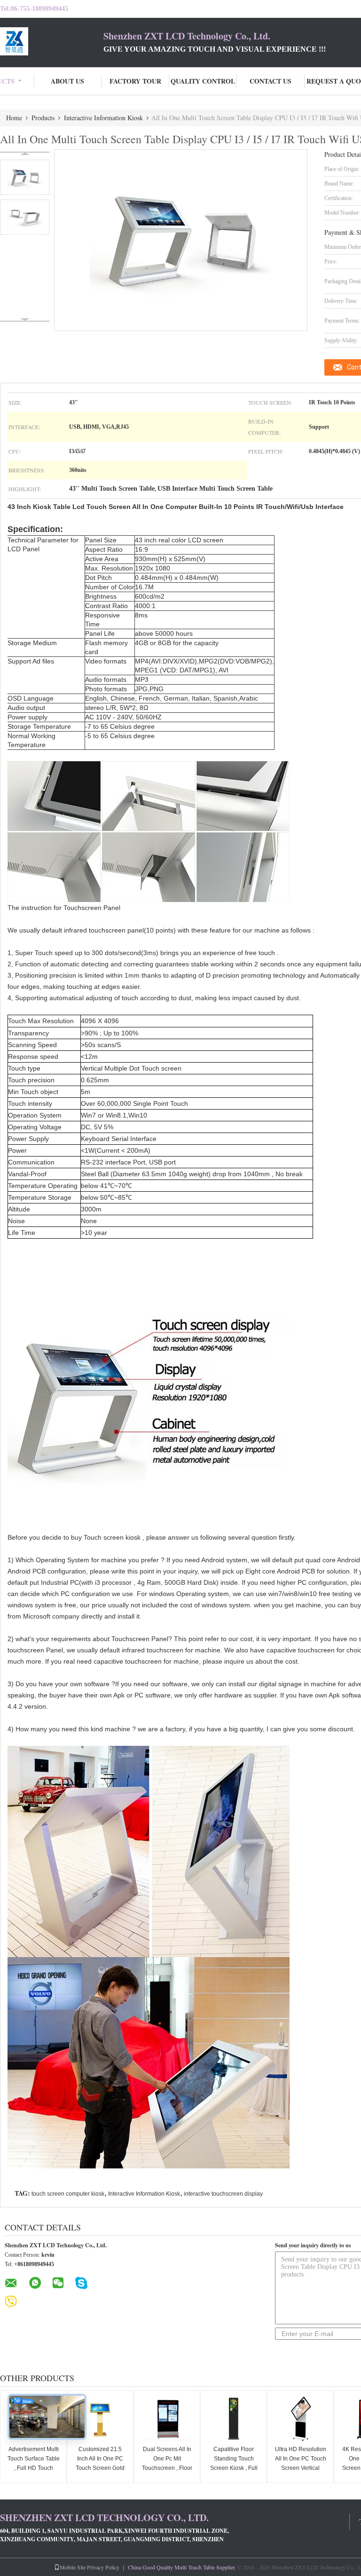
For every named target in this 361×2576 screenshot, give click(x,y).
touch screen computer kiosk (68, 2194)
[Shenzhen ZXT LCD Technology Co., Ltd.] (52, 41)
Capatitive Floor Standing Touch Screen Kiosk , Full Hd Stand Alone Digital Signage (234, 2468)
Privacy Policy (103, 2567)
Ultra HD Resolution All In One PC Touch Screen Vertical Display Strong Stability (301, 2468)
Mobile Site (73, 2567)
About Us (67, 81)
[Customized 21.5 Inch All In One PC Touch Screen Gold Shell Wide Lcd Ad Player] (100, 2419)
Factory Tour (135, 81)
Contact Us (271, 81)
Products (43, 118)
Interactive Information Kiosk (103, 118)
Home (14, 118)
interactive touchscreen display (223, 2194)
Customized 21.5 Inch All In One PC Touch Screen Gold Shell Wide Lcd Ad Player (100, 2468)
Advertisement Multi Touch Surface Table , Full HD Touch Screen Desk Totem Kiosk (34, 2468)
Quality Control (203, 81)
